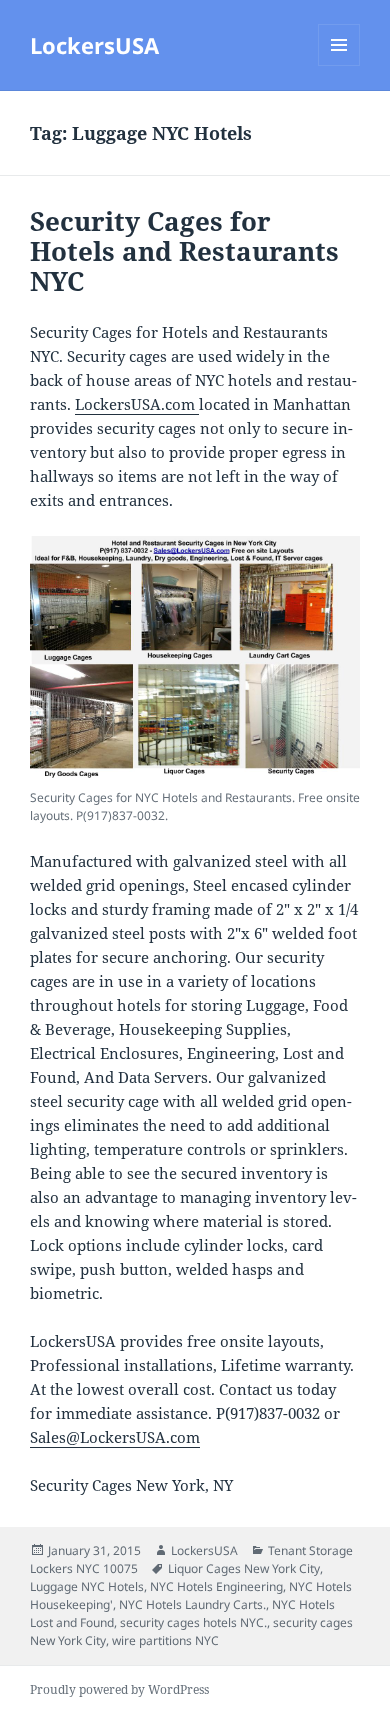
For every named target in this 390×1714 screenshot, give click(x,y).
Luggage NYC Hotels (87, 1586)
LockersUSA (94, 45)
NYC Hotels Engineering (216, 1586)
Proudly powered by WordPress (119, 1689)
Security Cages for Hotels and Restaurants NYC (184, 251)
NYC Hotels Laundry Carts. (192, 1604)
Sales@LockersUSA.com (115, 1437)
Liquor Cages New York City (244, 1568)
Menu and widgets (339, 65)
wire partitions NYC (165, 1640)
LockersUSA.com (137, 404)
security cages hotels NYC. (193, 1622)
